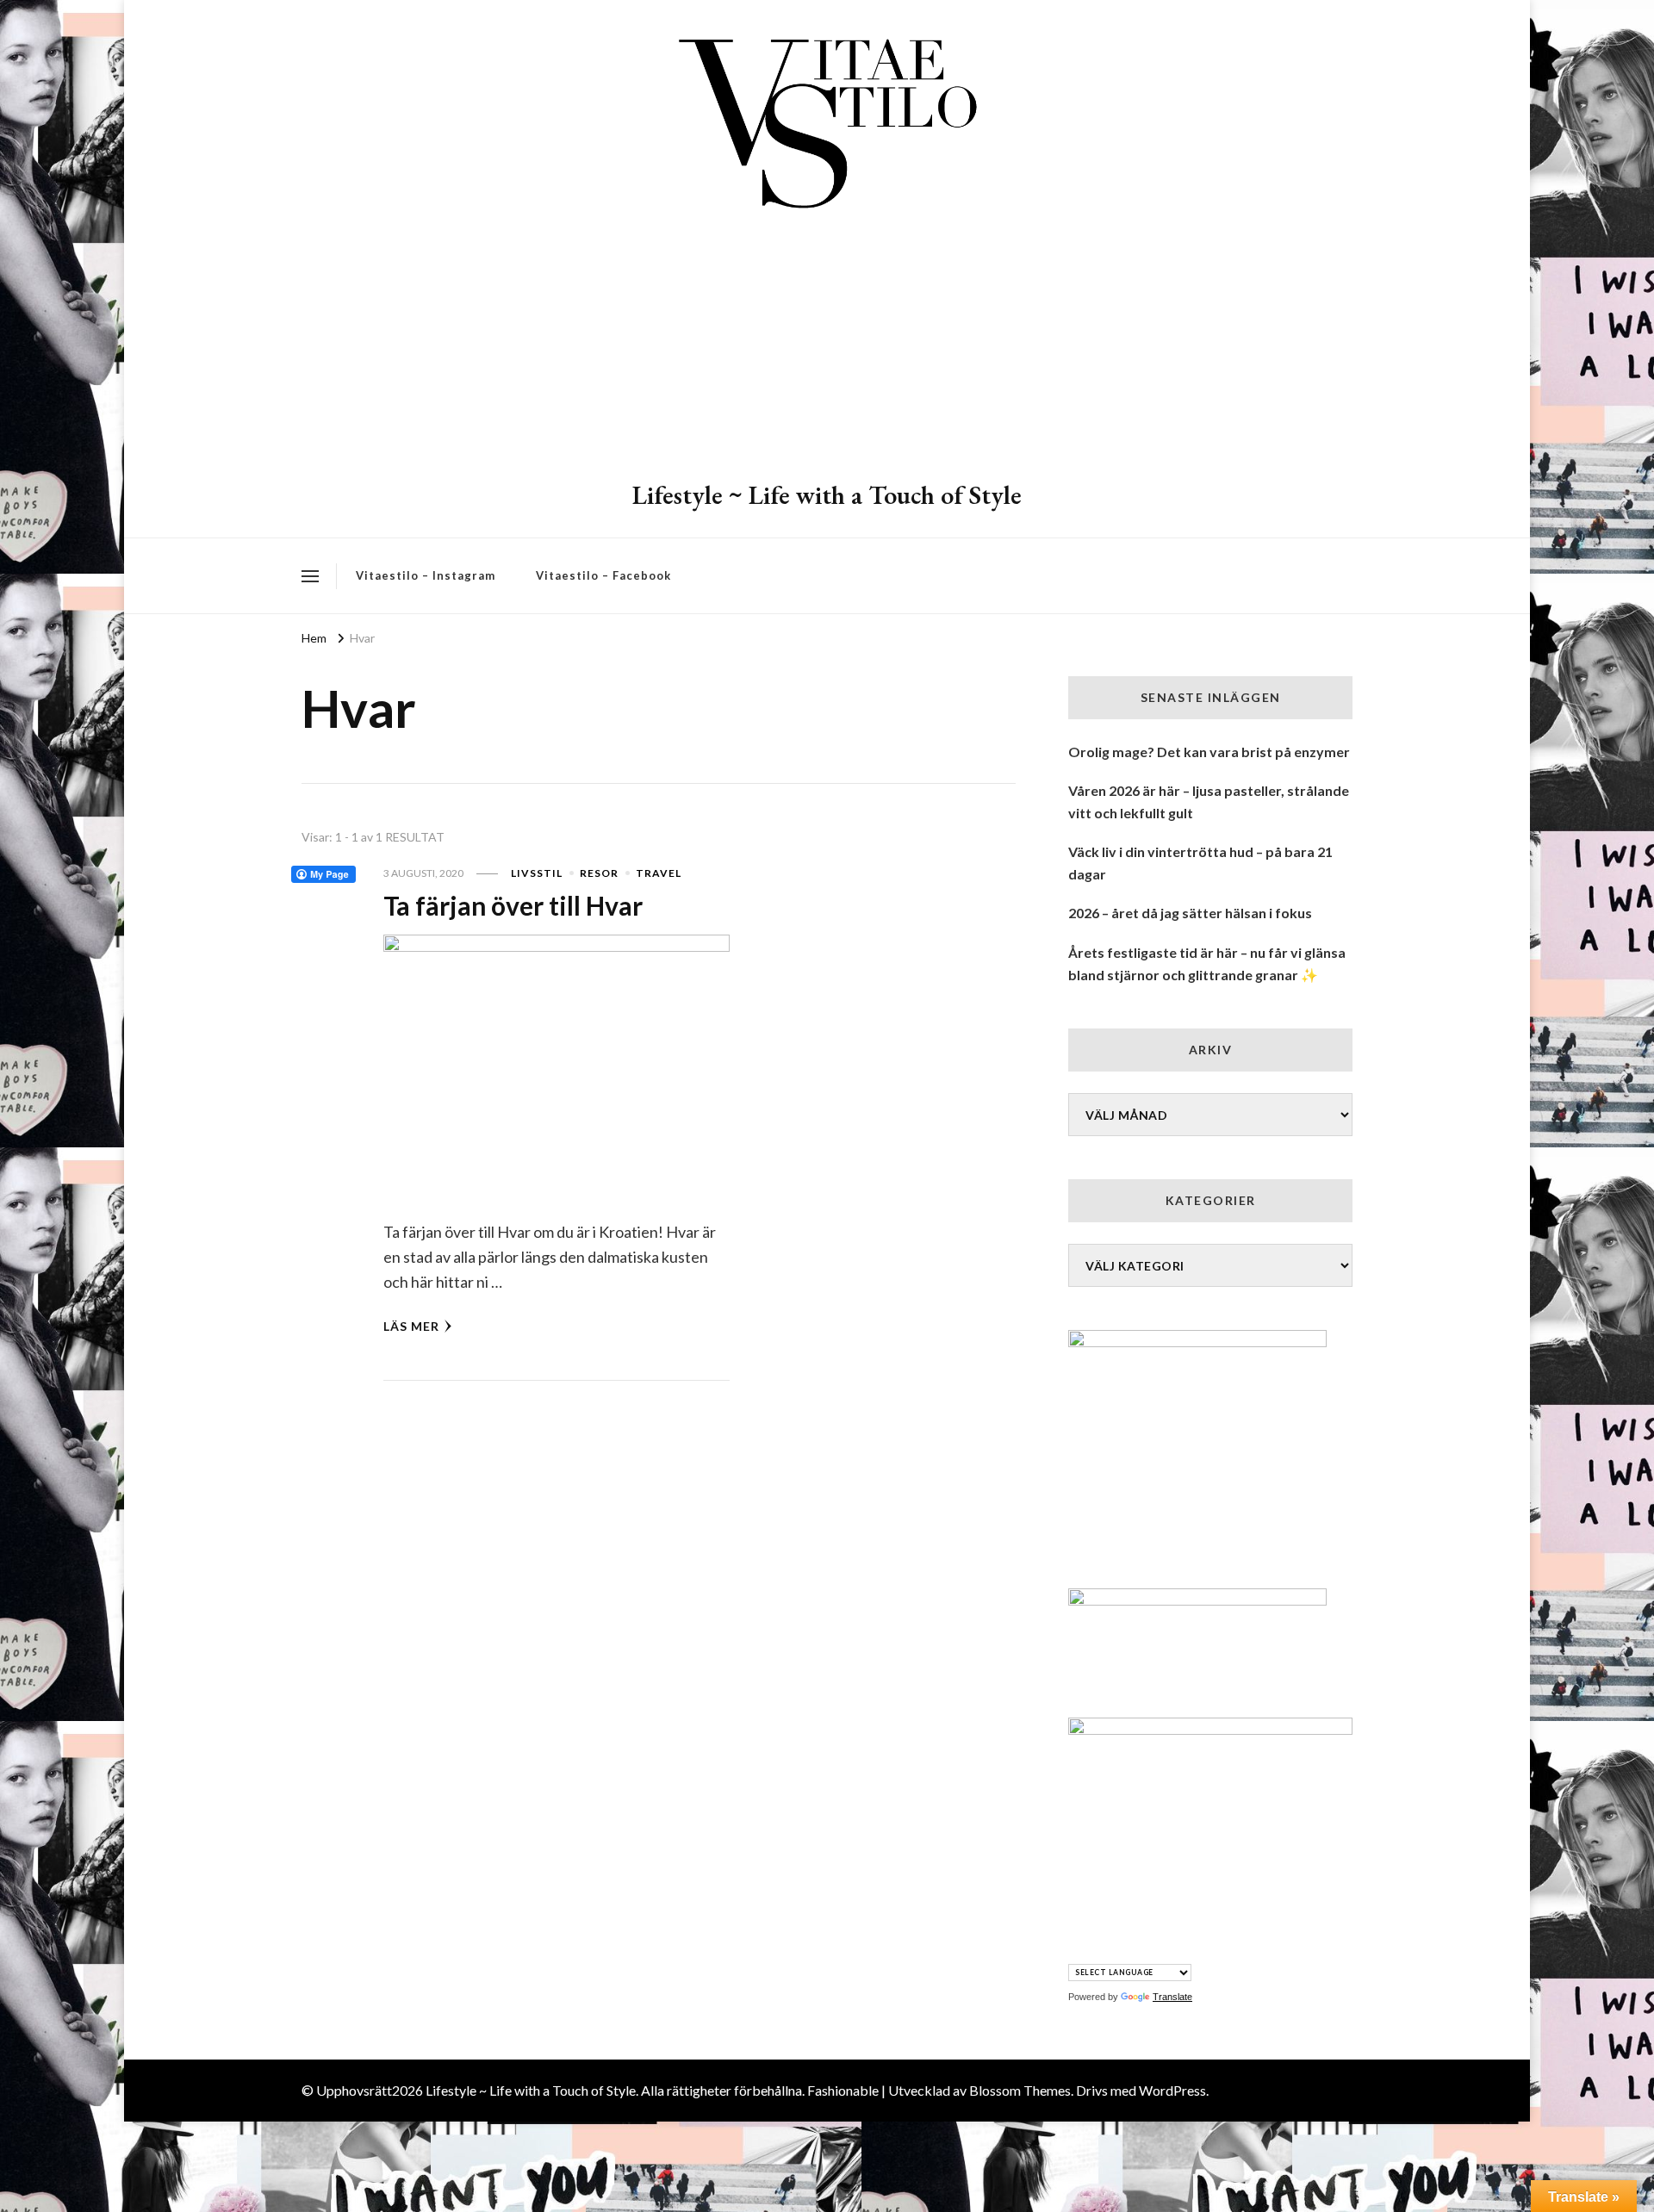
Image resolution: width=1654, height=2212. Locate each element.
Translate (1172, 1997)
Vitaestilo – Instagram (426, 575)
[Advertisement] (827, 349)
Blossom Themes (1020, 2090)
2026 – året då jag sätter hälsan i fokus (1190, 913)
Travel (659, 873)
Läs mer (411, 1326)
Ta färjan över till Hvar (513, 905)
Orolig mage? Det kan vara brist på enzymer (1209, 752)
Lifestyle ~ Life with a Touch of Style (827, 495)
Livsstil (537, 873)
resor (599, 873)
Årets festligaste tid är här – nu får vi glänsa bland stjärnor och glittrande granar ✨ (1207, 963)
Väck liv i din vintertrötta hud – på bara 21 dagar (1200, 863)
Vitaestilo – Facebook (603, 575)
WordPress (1172, 2090)
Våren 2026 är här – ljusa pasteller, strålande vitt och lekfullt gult (1209, 802)
